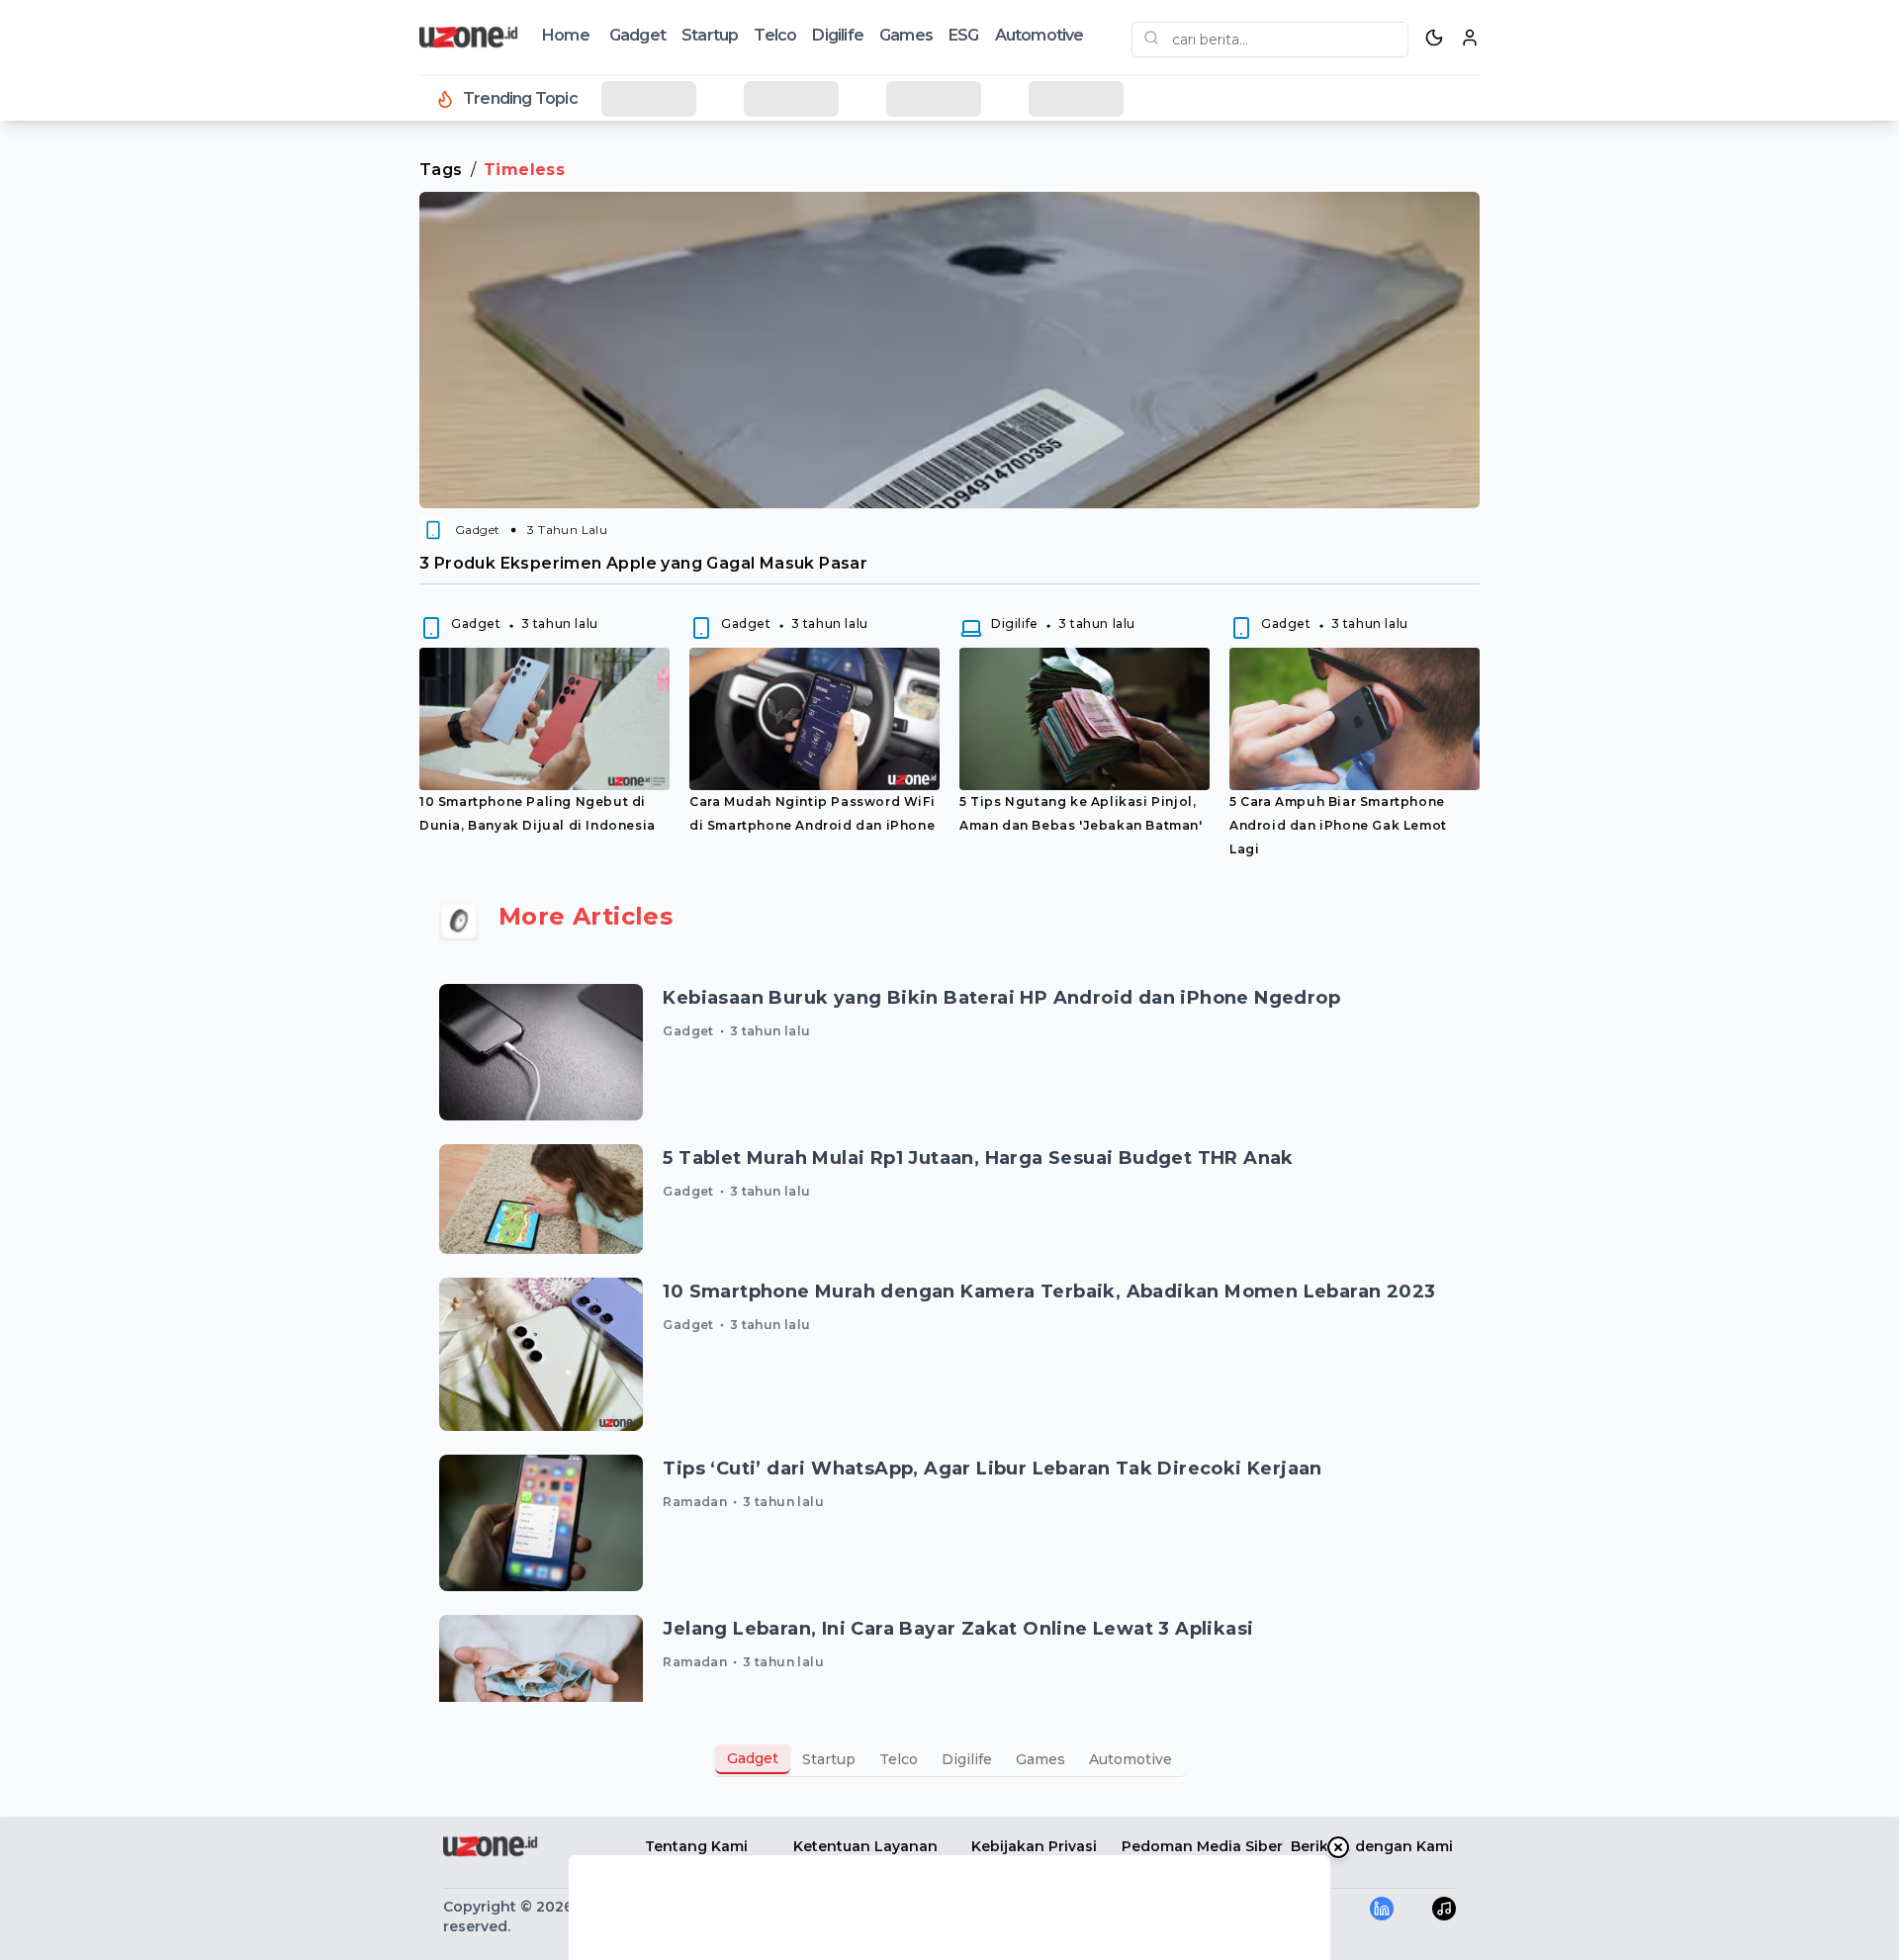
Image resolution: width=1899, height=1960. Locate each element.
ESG (964, 35)
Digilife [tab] (967, 1759)
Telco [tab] (899, 1759)
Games (906, 35)
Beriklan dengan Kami (1372, 1846)
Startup (710, 35)
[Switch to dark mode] (1434, 38)
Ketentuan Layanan (865, 1846)
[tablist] (949, 1759)
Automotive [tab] (1130, 1759)
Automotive (1040, 35)
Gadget (637, 35)
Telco (775, 35)
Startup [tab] (829, 1759)
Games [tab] (1040, 1759)
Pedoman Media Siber (1202, 1846)
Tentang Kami (696, 1846)
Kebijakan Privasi (1034, 1846)
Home (566, 35)
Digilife (838, 35)
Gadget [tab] (753, 1758)
